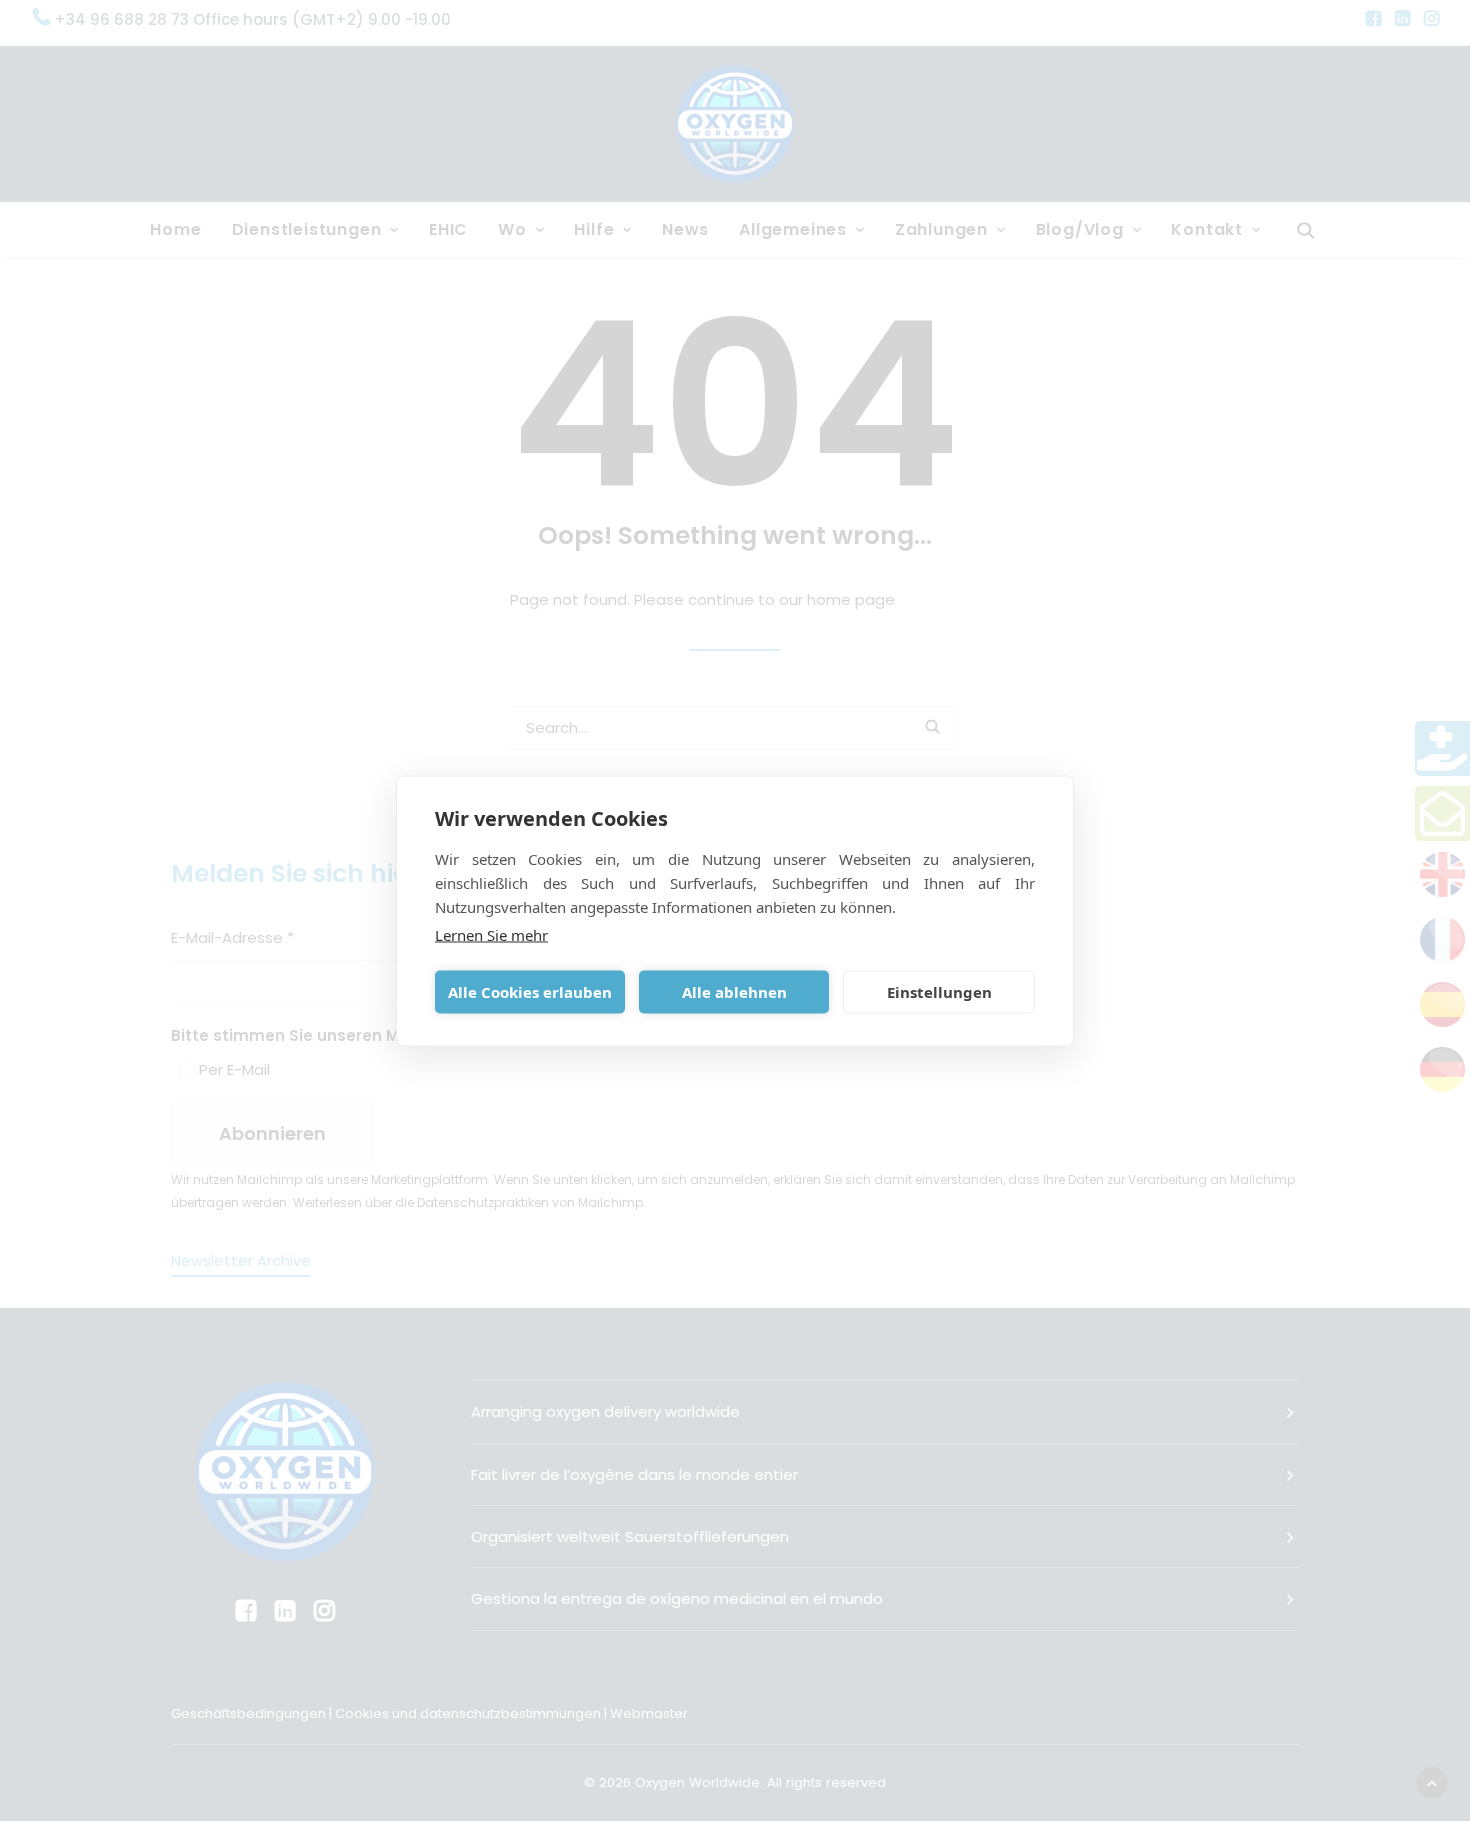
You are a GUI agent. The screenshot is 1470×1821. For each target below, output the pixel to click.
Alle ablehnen (734, 992)
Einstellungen (939, 992)
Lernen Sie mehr (491, 934)
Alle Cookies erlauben (530, 992)
